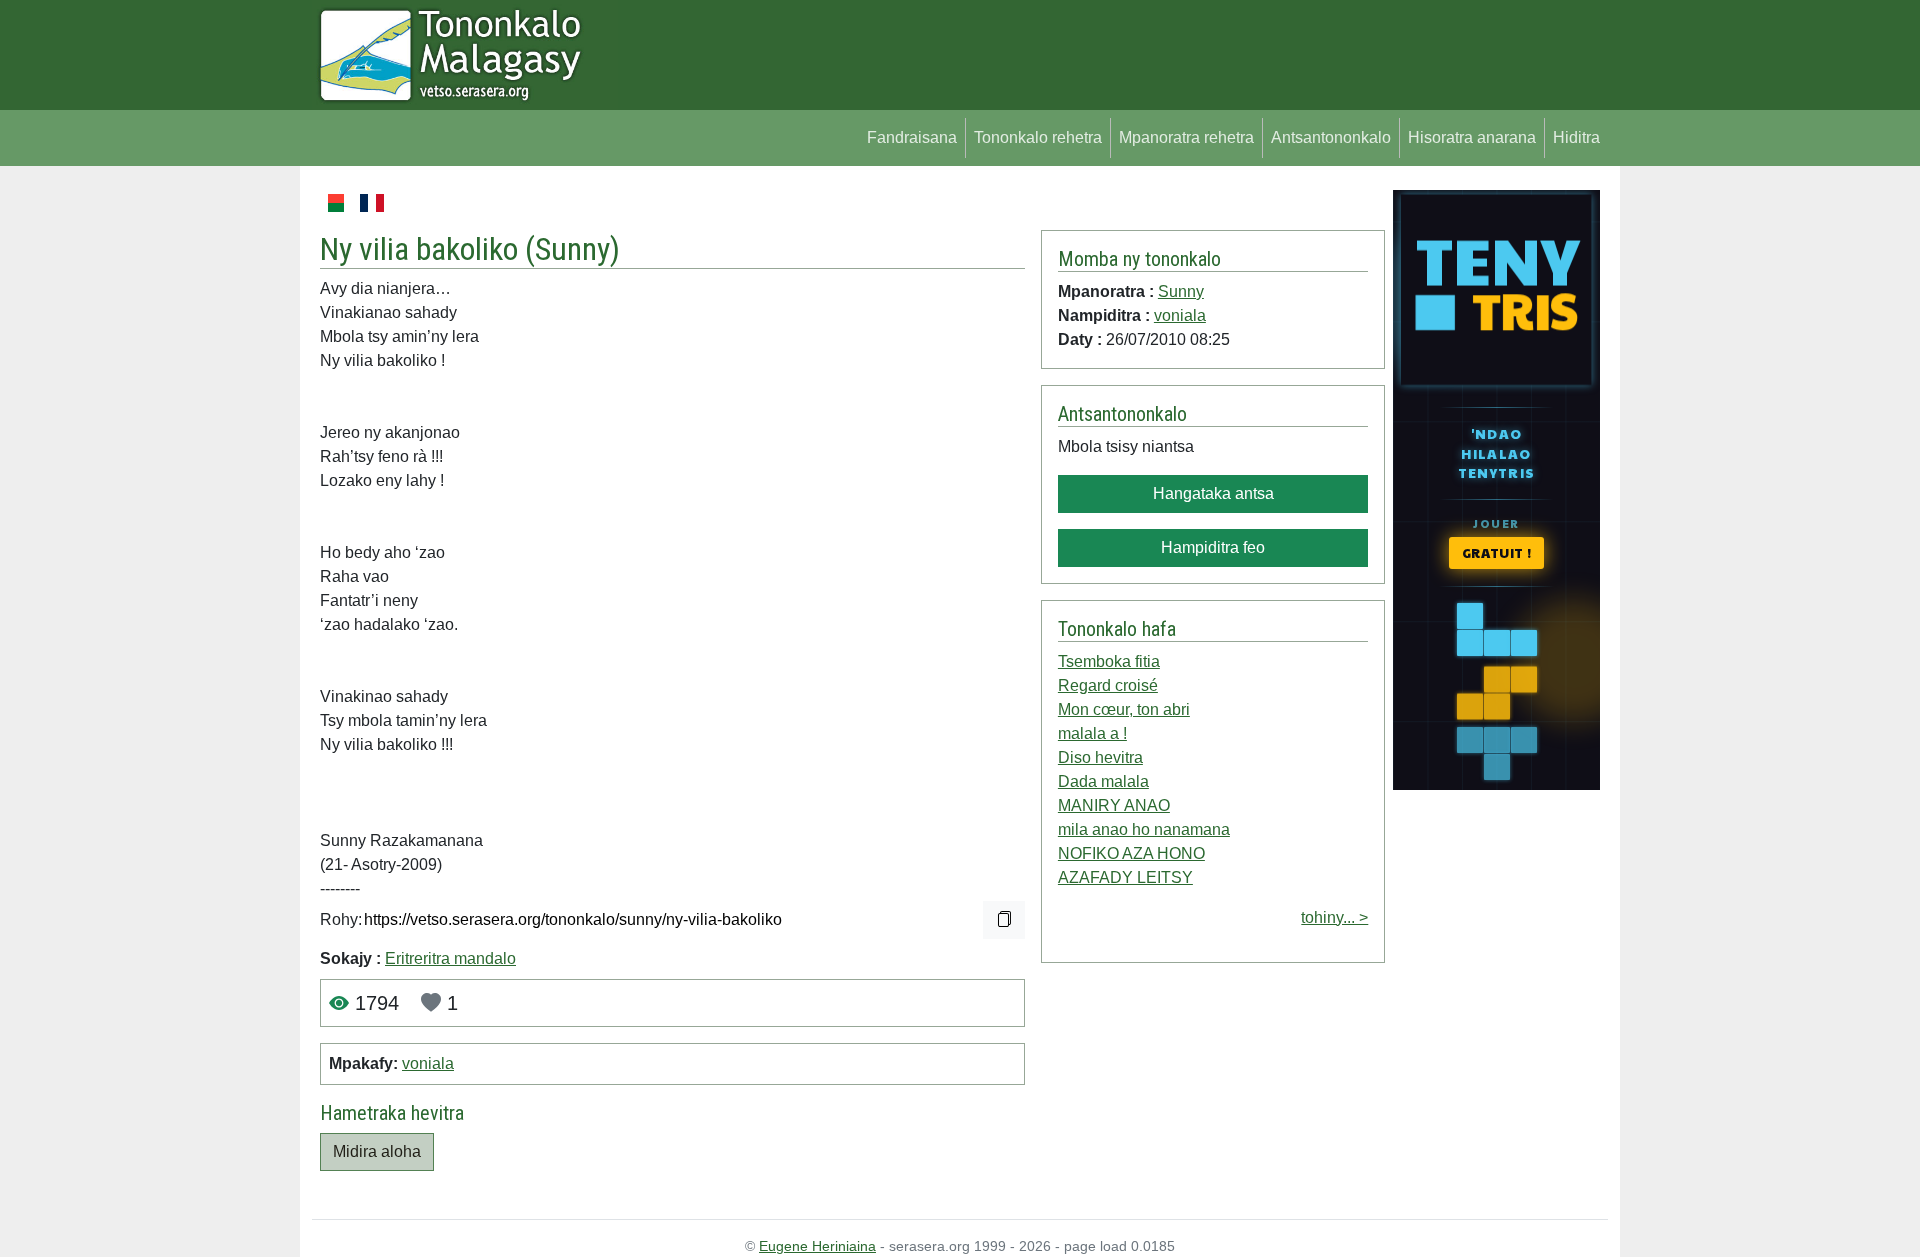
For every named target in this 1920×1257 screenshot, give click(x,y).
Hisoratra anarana (1472, 137)
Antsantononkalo (1331, 137)
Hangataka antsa (1213, 493)
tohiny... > (1334, 917)
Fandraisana (912, 137)
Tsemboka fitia (1109, 661)
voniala (428, 1063)
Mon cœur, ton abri (1124, 709)
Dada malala (1103, 781)
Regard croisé (1108, 685)
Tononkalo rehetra (1038, 137)
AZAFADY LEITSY (1125, 877)
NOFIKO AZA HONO (1131, 853)
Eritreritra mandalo (450, 958)
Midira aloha (377, 1151)
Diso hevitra (1100, 757)
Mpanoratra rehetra (1186, 137)
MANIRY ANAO (1114, 805)
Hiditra (1576, 137)
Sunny (572, 249)
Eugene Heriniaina (817, 1246)
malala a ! (1092, 733)
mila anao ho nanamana (1144, 829)
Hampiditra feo (1213, 547)
